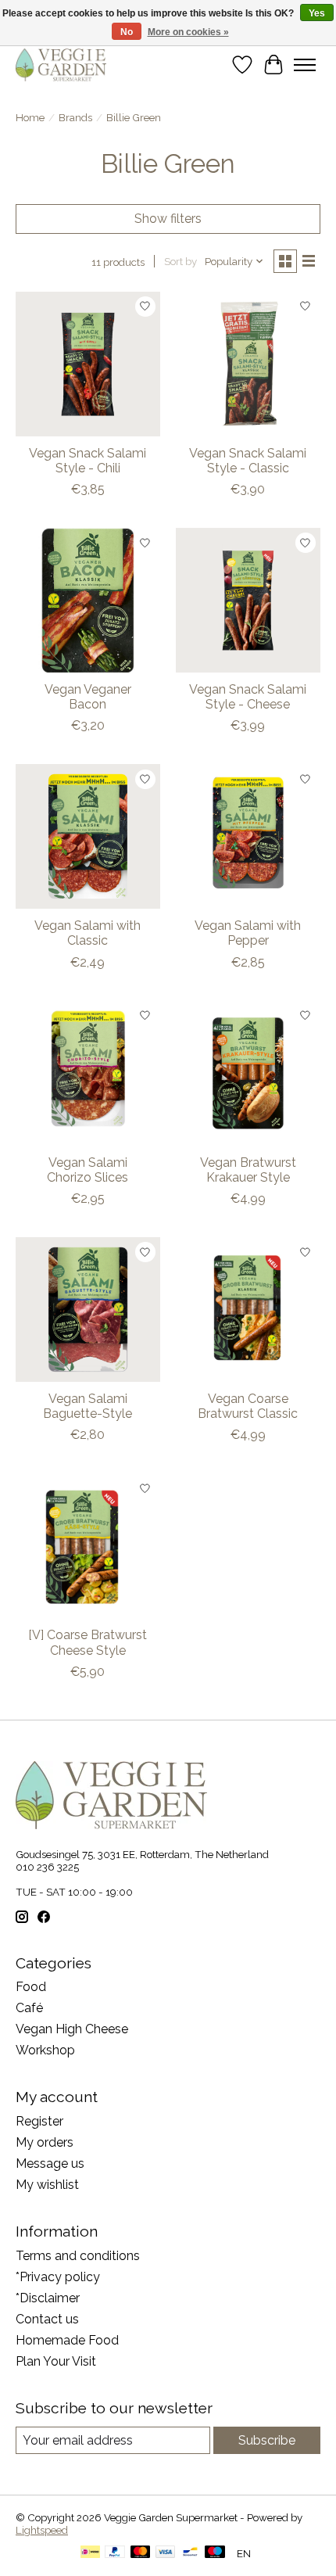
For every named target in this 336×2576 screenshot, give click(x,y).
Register (39, 2121)
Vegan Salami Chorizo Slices (88, 1170)
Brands (75, 117)
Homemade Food (67, 2340)
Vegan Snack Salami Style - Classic (248, 461)
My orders (45, 2142)
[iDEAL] (90, 2553)
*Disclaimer (48, 2298)
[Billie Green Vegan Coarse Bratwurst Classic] (248, 1310)
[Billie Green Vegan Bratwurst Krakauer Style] (248, 1073)
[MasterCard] (141, 2553)
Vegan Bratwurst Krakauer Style (248, 1170)
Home (30, 117)
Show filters (168, 219)
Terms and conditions (78, 2256)
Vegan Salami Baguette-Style (88, 1406)
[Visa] (166, 2553)
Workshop (45, 2050)
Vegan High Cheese (72, 2029)
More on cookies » (188, 32)
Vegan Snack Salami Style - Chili (88, 461)
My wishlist (47, 2185)
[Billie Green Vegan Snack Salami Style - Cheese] (248, 600)
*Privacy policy (58, 2277)
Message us (50, 2163)
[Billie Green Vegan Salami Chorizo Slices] (88, 1073)
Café (29, 2008)
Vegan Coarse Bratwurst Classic (248, 1406)
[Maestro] (215, 2553)
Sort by (181, 261)
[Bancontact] (190, 2553)
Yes (317, 13)
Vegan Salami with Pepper (248, 933)
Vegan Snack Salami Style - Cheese (248, 697)
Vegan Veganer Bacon (88, 697)
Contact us (47, 2319)
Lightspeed (42, 2530)
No (127, 32)
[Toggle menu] (305, 65)
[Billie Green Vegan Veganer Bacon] (88, 600)
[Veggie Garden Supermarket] (61, 65)
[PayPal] (115, 2553)
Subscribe (267, 2440)
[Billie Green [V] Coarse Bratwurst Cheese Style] (88, 1546)
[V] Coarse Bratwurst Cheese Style (88, 1642)
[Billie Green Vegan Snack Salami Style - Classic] (248, 364)
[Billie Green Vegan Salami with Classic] (88, 836)
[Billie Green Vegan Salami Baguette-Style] (88, 1310)
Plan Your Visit (56, 2361)
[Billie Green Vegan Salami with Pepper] (248, 836)
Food (31, 1987)
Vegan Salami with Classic (88, 933)
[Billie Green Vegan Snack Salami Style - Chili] (88, 364)
